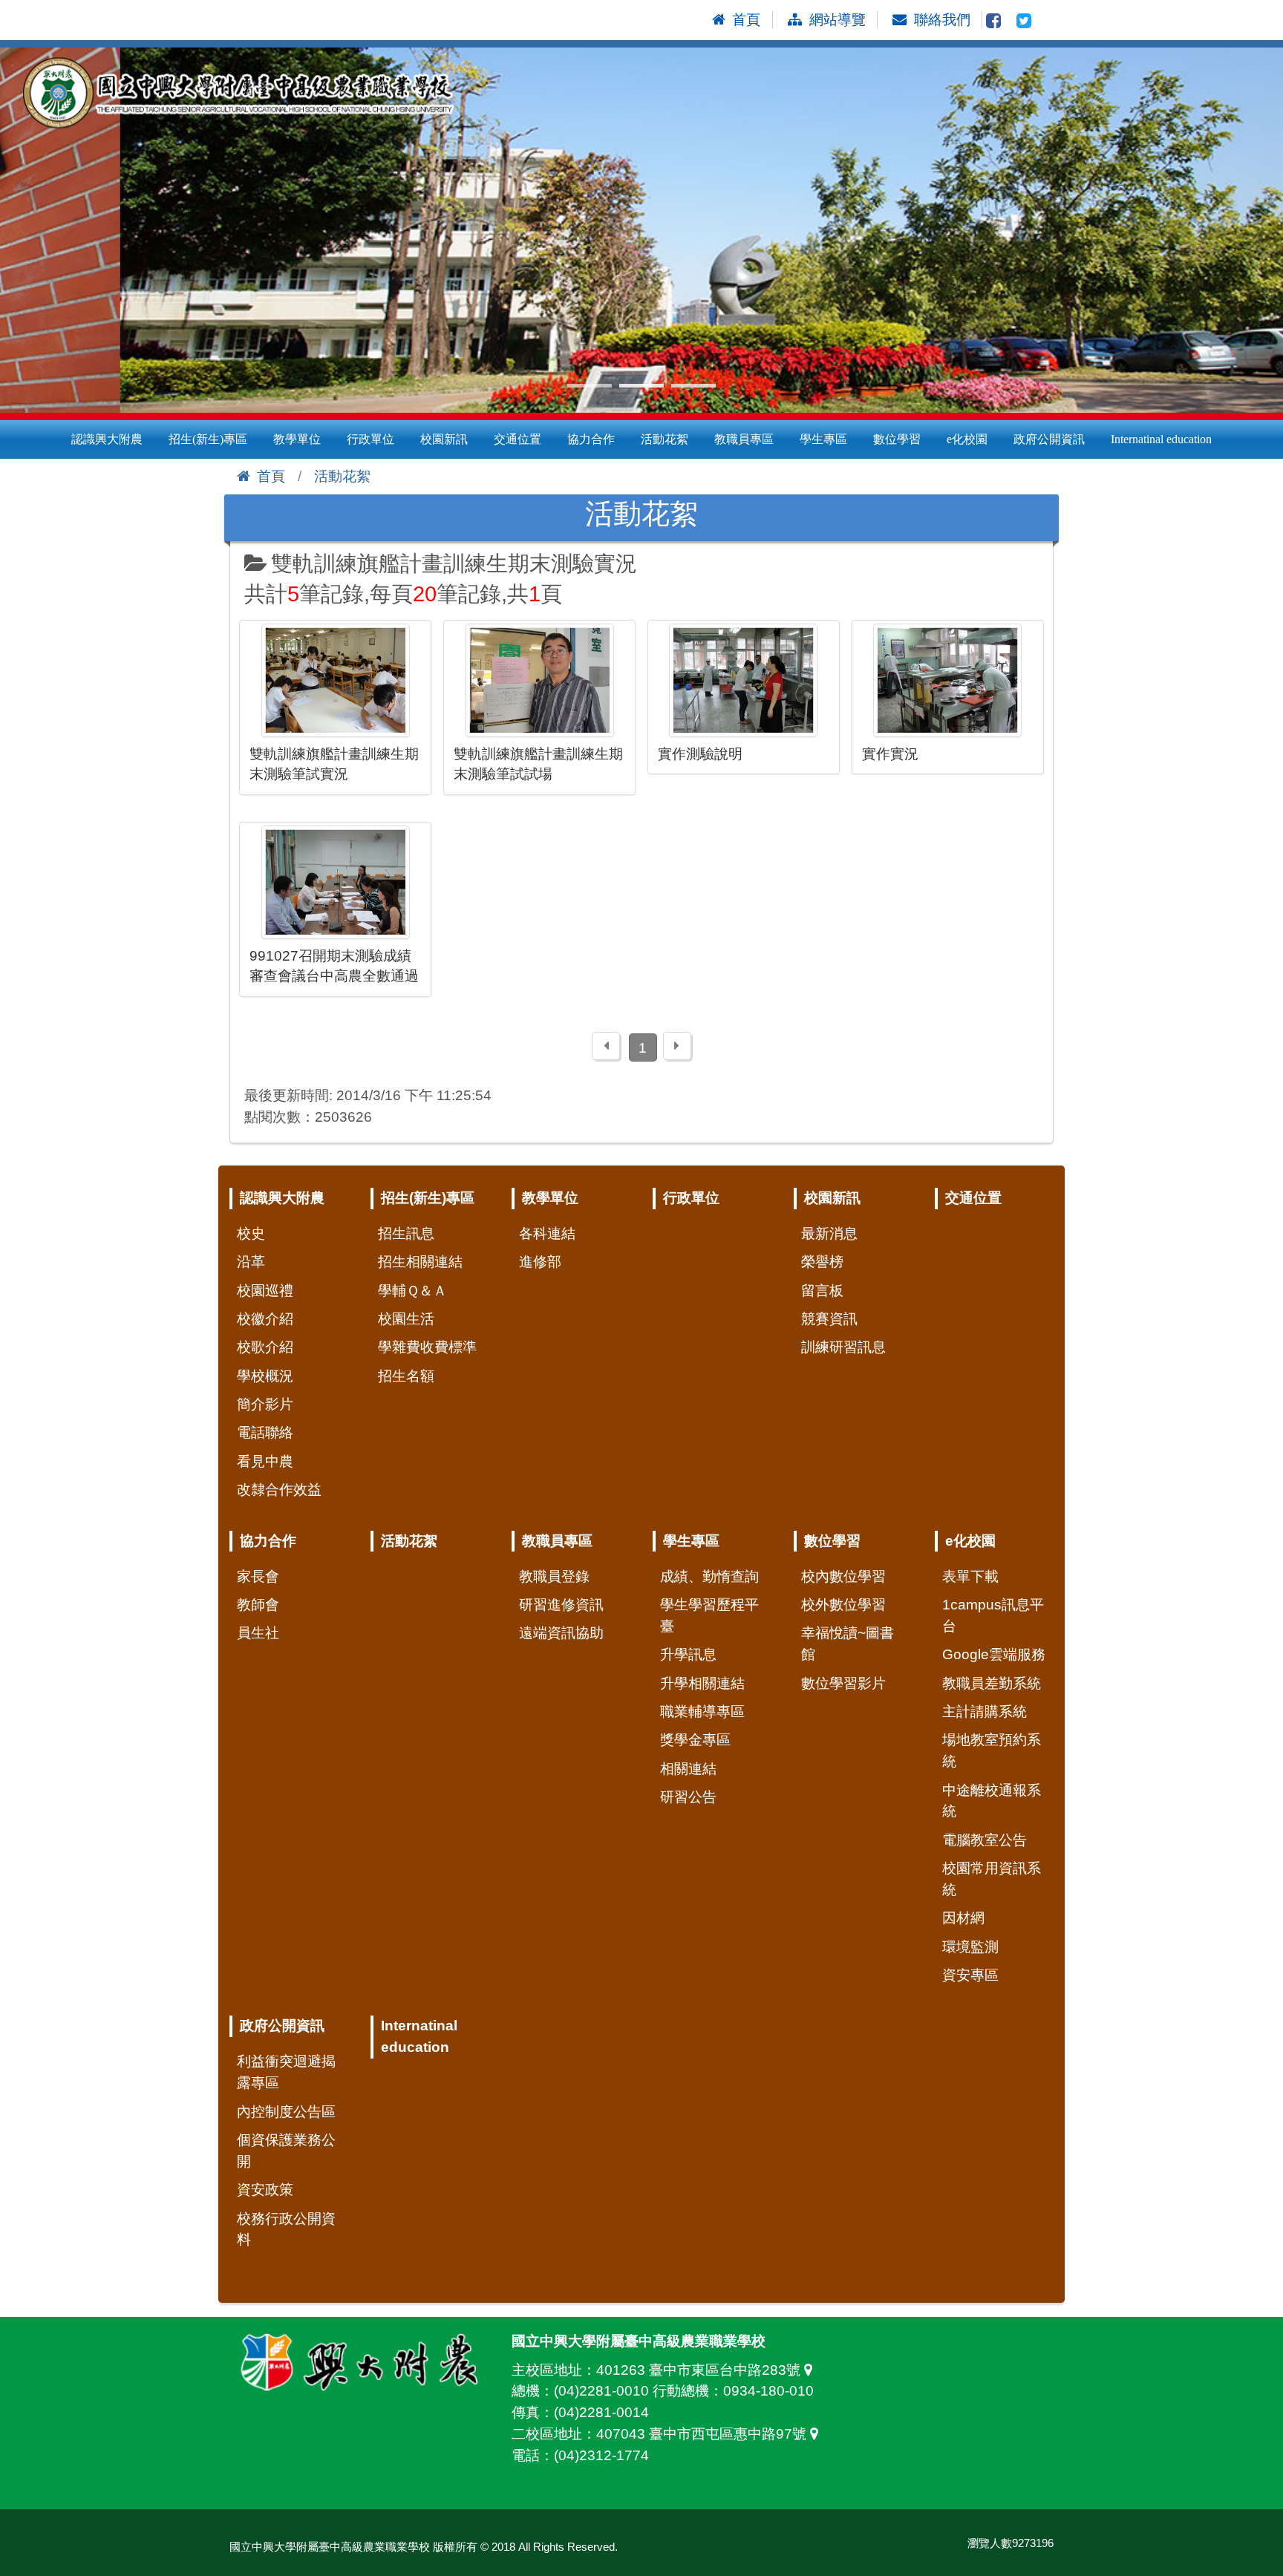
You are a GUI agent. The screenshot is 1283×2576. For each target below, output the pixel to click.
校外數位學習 (843, 1605)
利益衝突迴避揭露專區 (286, 2072)
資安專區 (970, 1975)
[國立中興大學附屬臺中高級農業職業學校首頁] (245, 94)
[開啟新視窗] (993, 20)
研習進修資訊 (561, 1605)
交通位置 (518, 439)
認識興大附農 (107, 439)
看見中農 (265, 1461)
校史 (251, 1233)
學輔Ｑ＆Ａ (412, 1291)
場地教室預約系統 (992, 1750)
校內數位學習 (843, 1576)
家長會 (258, 1576)
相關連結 (688, 1769)
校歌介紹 (265, 1347)
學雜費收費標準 (427, 1347)
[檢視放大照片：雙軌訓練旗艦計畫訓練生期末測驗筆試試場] (539, 680)
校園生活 (406, 1319)
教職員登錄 (554, 1576)
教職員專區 (744, 439)
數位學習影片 (843, 1683)
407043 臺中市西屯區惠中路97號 (703, 2434)
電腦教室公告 (985, 1840)
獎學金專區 (695, 1740)
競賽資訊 (829, 1319)
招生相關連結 (420, 1262)
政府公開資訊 (1049, 439)
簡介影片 (265, 1404)
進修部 (540, 1262)
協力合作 (591, 439)
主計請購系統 (985, 1712)
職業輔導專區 (702, 1712)
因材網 (963, 1918)
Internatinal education (1161, 439)
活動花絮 (665, 439)
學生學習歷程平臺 (709, 1615)
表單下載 (970, 1576)
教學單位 (297, 439)
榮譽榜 (822, 1262)
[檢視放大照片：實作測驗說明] (744, 680)
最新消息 (829, 1233)
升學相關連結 (702, 1683)
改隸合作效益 (279, 1490)
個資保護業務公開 (286, 2151)
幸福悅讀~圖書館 (848, 1644)
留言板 (822, 1291)
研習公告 (688, 1797)
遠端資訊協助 (561, 1633)
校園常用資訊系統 (992, 1879)
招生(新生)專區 (208, 439)
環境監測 (970, 1947)
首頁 (271, 476)
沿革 (251, 1262)
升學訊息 (688, 1654)
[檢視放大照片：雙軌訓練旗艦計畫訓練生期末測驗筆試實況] (335, 680)
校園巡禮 (265, 1291)
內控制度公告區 (286, 2112)
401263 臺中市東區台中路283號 (700, 2370)
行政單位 (370, 439)
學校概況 (265, 1376)
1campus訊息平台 (993, 1615)
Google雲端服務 (994, 1654)
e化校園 (967, 439)
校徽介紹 (265, 1319)
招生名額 (406, 1376)
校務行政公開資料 (286, 2229)
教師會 (258, 1605)
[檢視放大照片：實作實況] (948, 680)
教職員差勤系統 (992, 1683)
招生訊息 (406, 1233)
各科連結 (547, 1233)
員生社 (258, 1633)
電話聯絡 (265, 1432)
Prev (19, 230)
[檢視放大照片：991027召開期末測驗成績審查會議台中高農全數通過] (335, 882)
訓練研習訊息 (843, 1347)
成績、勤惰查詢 (709, 1576)
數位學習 (897, 439)
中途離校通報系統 (992, 1801)
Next (1264, 230)
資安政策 (265, 2190)
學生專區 (823, 439)
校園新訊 (444, 439)
